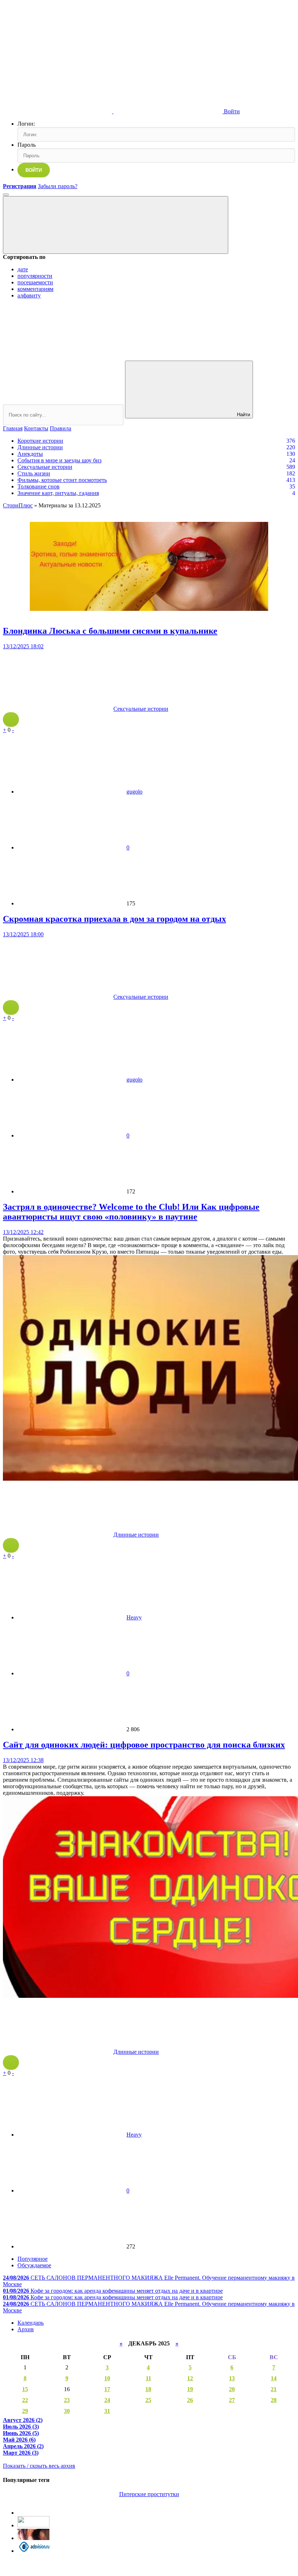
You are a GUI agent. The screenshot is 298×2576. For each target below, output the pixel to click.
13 (232, 2378)
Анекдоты (30, 454)
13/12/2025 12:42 (23, 1232)
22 (25, 2400)
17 (107, 2389)
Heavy (134, 1617)
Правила (61, 428)
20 (232, 2389)
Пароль (27, 145)
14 (274, 2378)
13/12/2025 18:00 (23, 934)
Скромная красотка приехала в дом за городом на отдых (114, 919)
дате (23, 269)
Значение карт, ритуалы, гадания (58, 493)
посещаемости (35, 282)
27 (232, 2400)
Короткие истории (40, 441)
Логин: (26, 124)
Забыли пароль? (58, 186)
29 (25, 2411)
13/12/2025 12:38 (23, 1760)
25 (148, 2400)
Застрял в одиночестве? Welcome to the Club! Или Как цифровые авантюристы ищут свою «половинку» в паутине (131, 1212)
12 (190, 2378)
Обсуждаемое (34, 2265)
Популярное (33, 2259)
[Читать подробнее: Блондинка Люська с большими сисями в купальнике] (11, 719)
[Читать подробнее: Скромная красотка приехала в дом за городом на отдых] (11, 1007)
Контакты (36, 428)
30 (67, 2411)
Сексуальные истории (45, 467)
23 (67, 2400)
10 (107, 2378)
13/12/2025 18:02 (23, 646)
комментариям (35, 289)
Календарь (31, 2323)
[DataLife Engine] (57, 55)
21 (274, 2389)
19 (190, 2389)
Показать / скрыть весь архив (39, 2466)
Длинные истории (40, 447)
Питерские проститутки (149, 2494)
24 (107, 2400)
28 (274, 2400)
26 (190, 2400)
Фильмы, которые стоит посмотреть (62, 480)
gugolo (134, 792)
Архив (26, 2329)
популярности (35, 276)
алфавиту (29, 295)
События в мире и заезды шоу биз (59, 460)
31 (107, 2411)
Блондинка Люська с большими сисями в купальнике (110, 631)
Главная (13, 428)
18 (148, 2389)
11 (148, 2378)
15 (25, 2389)
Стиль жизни (34, 473)
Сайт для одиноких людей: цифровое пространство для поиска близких (144, 1745)
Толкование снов (39, 486)
